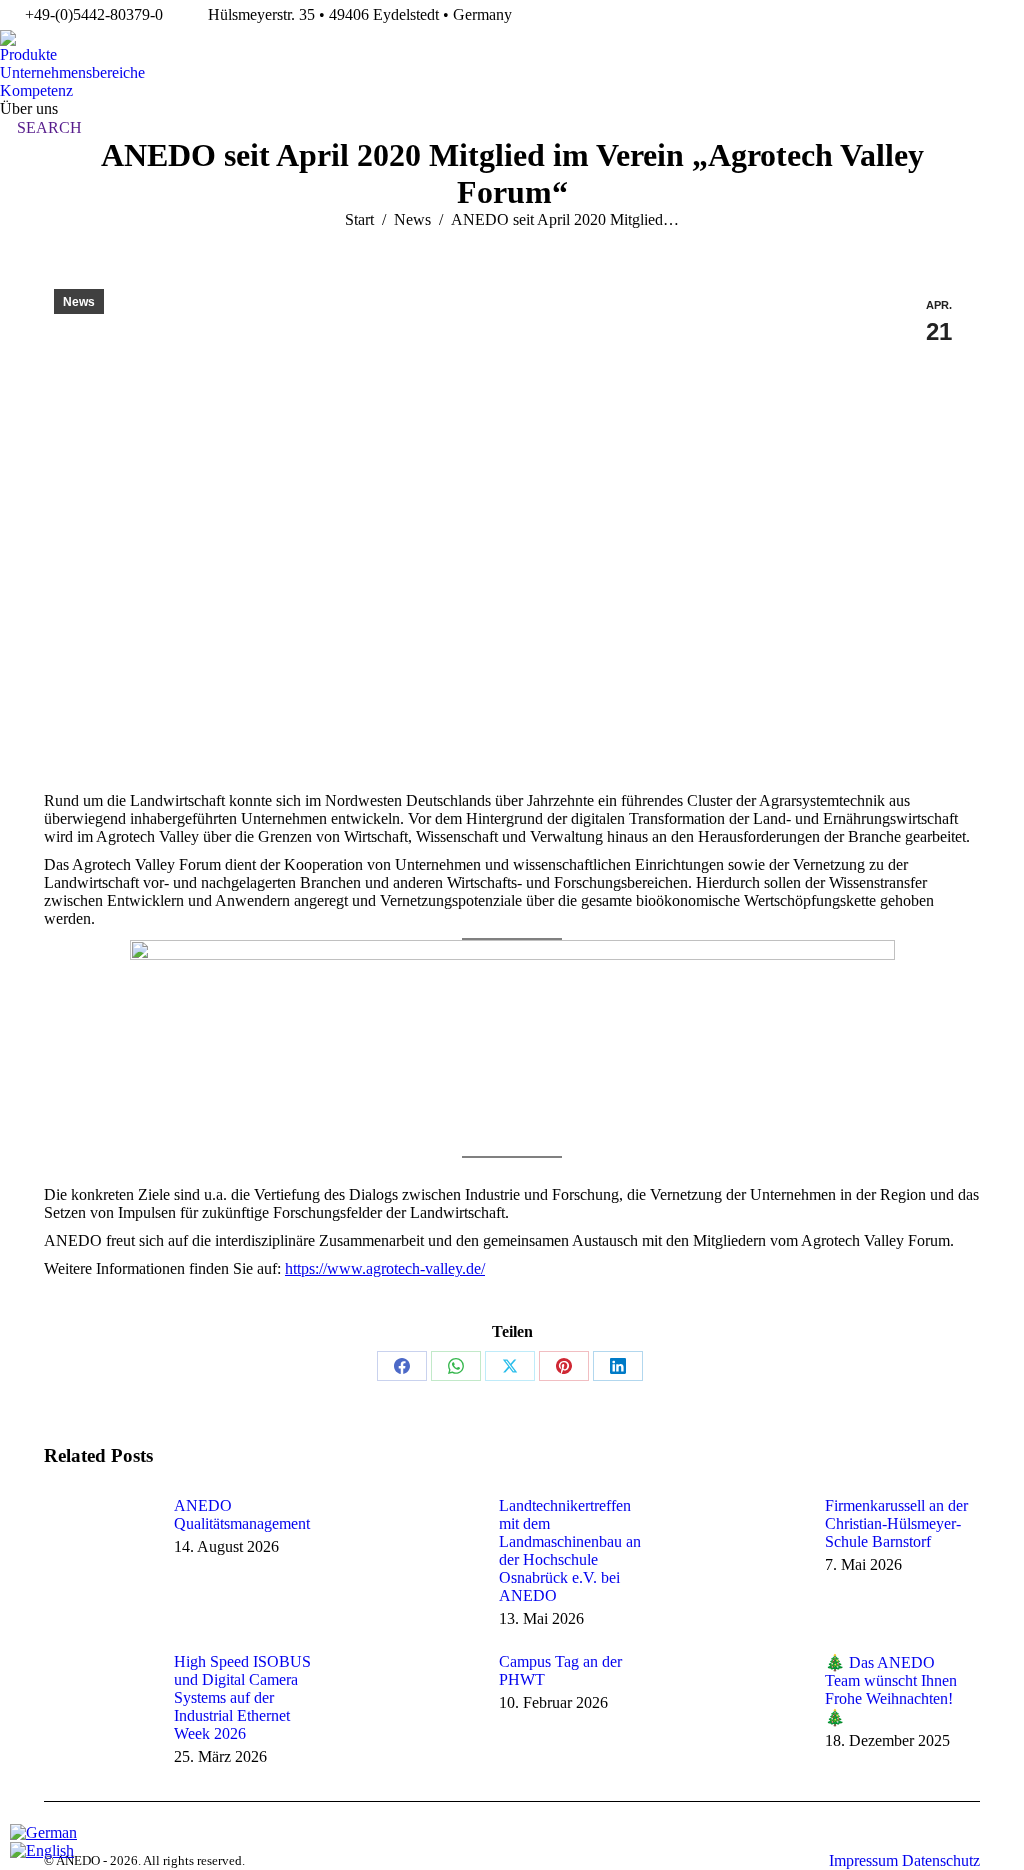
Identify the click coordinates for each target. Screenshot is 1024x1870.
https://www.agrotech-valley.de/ (385, 1268)
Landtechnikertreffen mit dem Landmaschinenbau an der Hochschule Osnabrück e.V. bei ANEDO (570, 1550)
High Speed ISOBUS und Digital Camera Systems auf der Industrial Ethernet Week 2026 (242, 1697)
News (79, 302)
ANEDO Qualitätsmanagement (242, 1514)
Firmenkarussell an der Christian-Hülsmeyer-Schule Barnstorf (896, 1523)
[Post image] (99, 1542)
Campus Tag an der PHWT (560, 1670)
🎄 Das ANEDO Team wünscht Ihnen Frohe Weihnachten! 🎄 (891, 1690)
